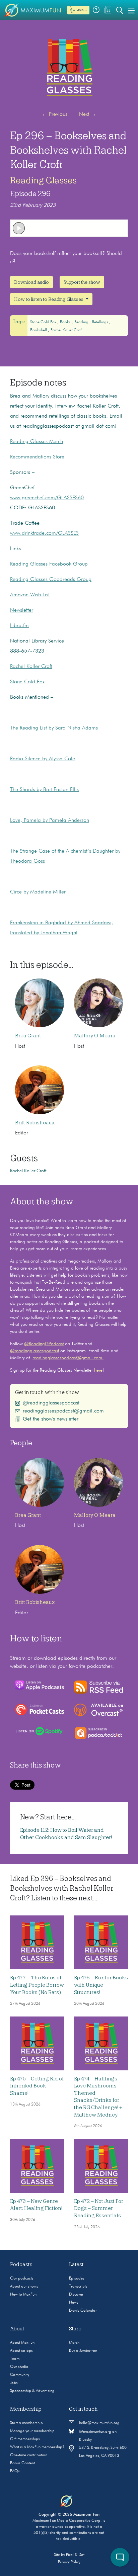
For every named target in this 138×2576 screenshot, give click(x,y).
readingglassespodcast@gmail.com (63, 1411)
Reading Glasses (43, 180)
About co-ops (21, 2351)
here (98, 1370)
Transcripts (78, 2287)
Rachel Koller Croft (31, 667)
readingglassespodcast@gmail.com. (68, 1358)
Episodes (77, 2279)
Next (88, 114)
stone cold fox (44, 322)
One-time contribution (29, 2455)
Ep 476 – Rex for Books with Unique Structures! (101, 1985)
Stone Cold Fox (27, 682)
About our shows (24, 2287)
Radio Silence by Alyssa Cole (43, 759)
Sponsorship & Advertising (32, 2391)
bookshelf (39, 330)
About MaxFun (22, 2343)
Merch (74, 2343)
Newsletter (22, 610)
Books (66, 322)
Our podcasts (22, 2279)
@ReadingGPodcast (44, 1344)
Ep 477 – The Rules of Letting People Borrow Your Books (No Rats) (37, 1985)
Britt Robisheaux (35, 1123)
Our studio (19, 2367)
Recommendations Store (37, 457)
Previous (55, 114)
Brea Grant (28, 1036)
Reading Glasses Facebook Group (49, 564)
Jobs (14, 2383)
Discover (76, 2295)
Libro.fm (19, 626)
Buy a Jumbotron (83, 2351)
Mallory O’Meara (95, 1036)
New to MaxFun (23, 2295)
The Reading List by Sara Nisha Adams (54, 728)
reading (82, 322)
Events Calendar (83, 2311)
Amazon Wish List (30, 595)
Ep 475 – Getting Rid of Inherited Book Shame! (37, 2086)
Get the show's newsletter (51, 1419)
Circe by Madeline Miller (38, 892)
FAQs (15, 2471)
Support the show (82, 282)
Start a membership (26, 2423)
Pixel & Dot (75, 2555)
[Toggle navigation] (131, 10)
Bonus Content (22, 2463)
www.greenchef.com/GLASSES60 (47, 498)
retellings (101, 322)
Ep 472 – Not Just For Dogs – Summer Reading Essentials (99, 2208)
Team (15, 2359)
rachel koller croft (66, 330)
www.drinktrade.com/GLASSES (44, 533)
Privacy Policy (69, 2562)
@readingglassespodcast (34, 1351)
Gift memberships (25, 2439)
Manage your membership (32, 2431)
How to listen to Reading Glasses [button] (49, 299)
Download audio (31, 282)
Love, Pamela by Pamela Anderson (50, 821)
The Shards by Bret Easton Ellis (44, 790)
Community (20, 2375)
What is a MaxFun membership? (37, 2447)
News (74, 2303)
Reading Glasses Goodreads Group (51, 580)
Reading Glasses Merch (37, 442)
